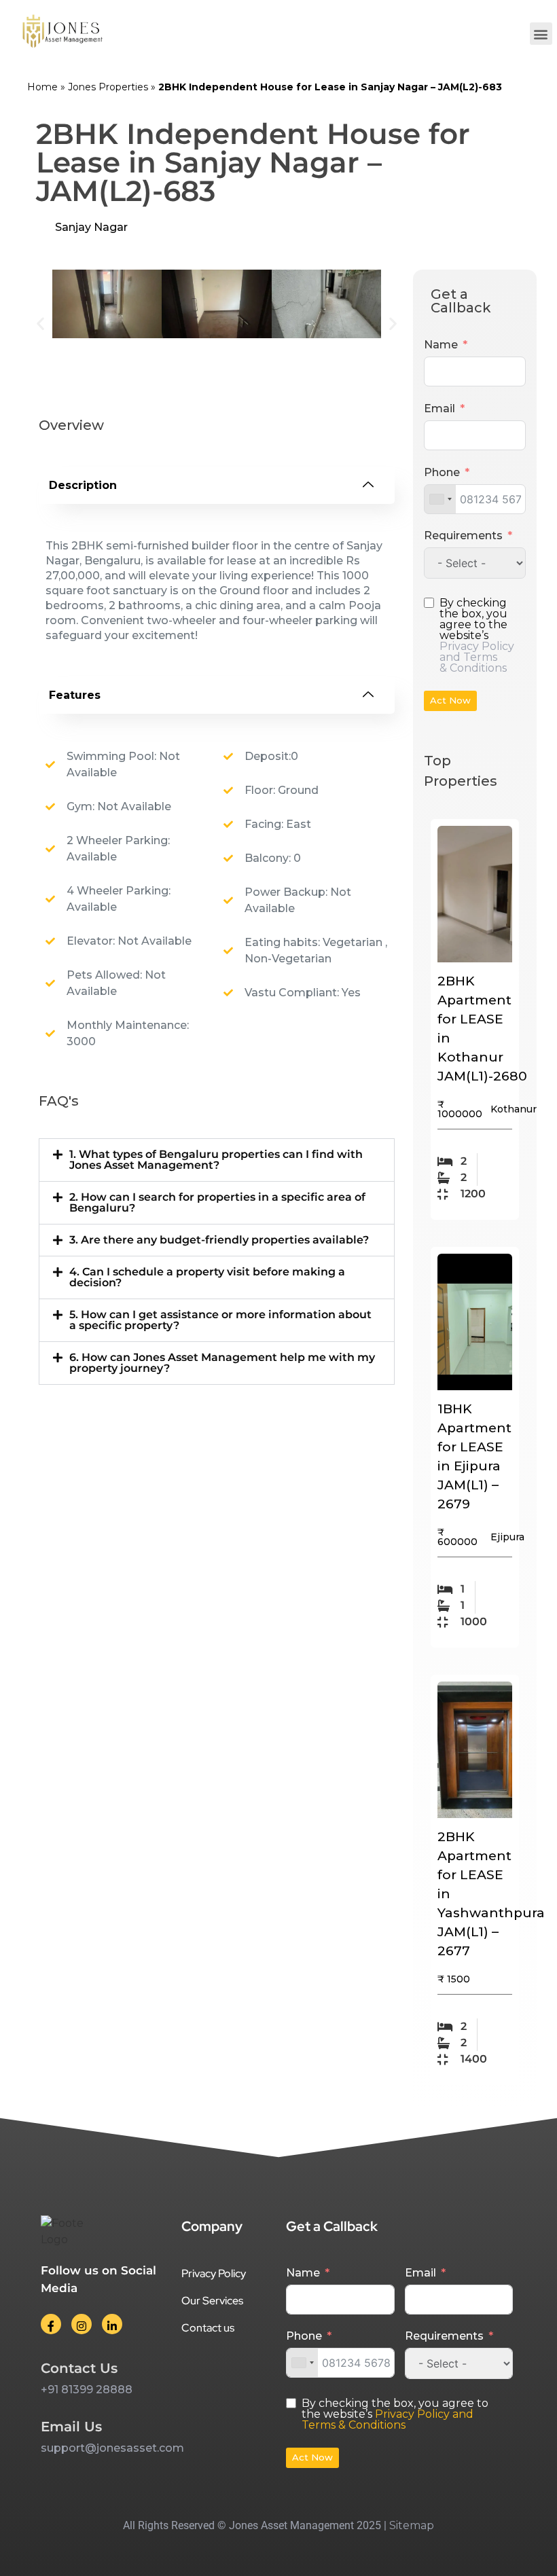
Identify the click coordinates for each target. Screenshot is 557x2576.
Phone (442, 472)
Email (439, 409)
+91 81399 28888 (87, 2390)
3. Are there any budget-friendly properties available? (219, 1240)
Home (42, 87)
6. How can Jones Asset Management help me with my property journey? (222, 1363)
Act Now (450, 700)
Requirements (463, 536)
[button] (541, 34)
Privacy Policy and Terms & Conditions (477, 657)
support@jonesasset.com (112, 2448)
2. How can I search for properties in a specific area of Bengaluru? (217, 1202)
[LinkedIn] (112, 2324)
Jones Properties (108, 87)
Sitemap (412, 2525)
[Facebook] (51, 2324)
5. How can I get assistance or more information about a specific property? (220, 1320)
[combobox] (440, 499)
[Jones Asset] (63, 34)
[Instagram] (82, 2324)
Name (441, 345)
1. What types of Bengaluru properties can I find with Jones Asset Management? (216, 1160)
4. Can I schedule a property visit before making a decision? (207, 1277)
